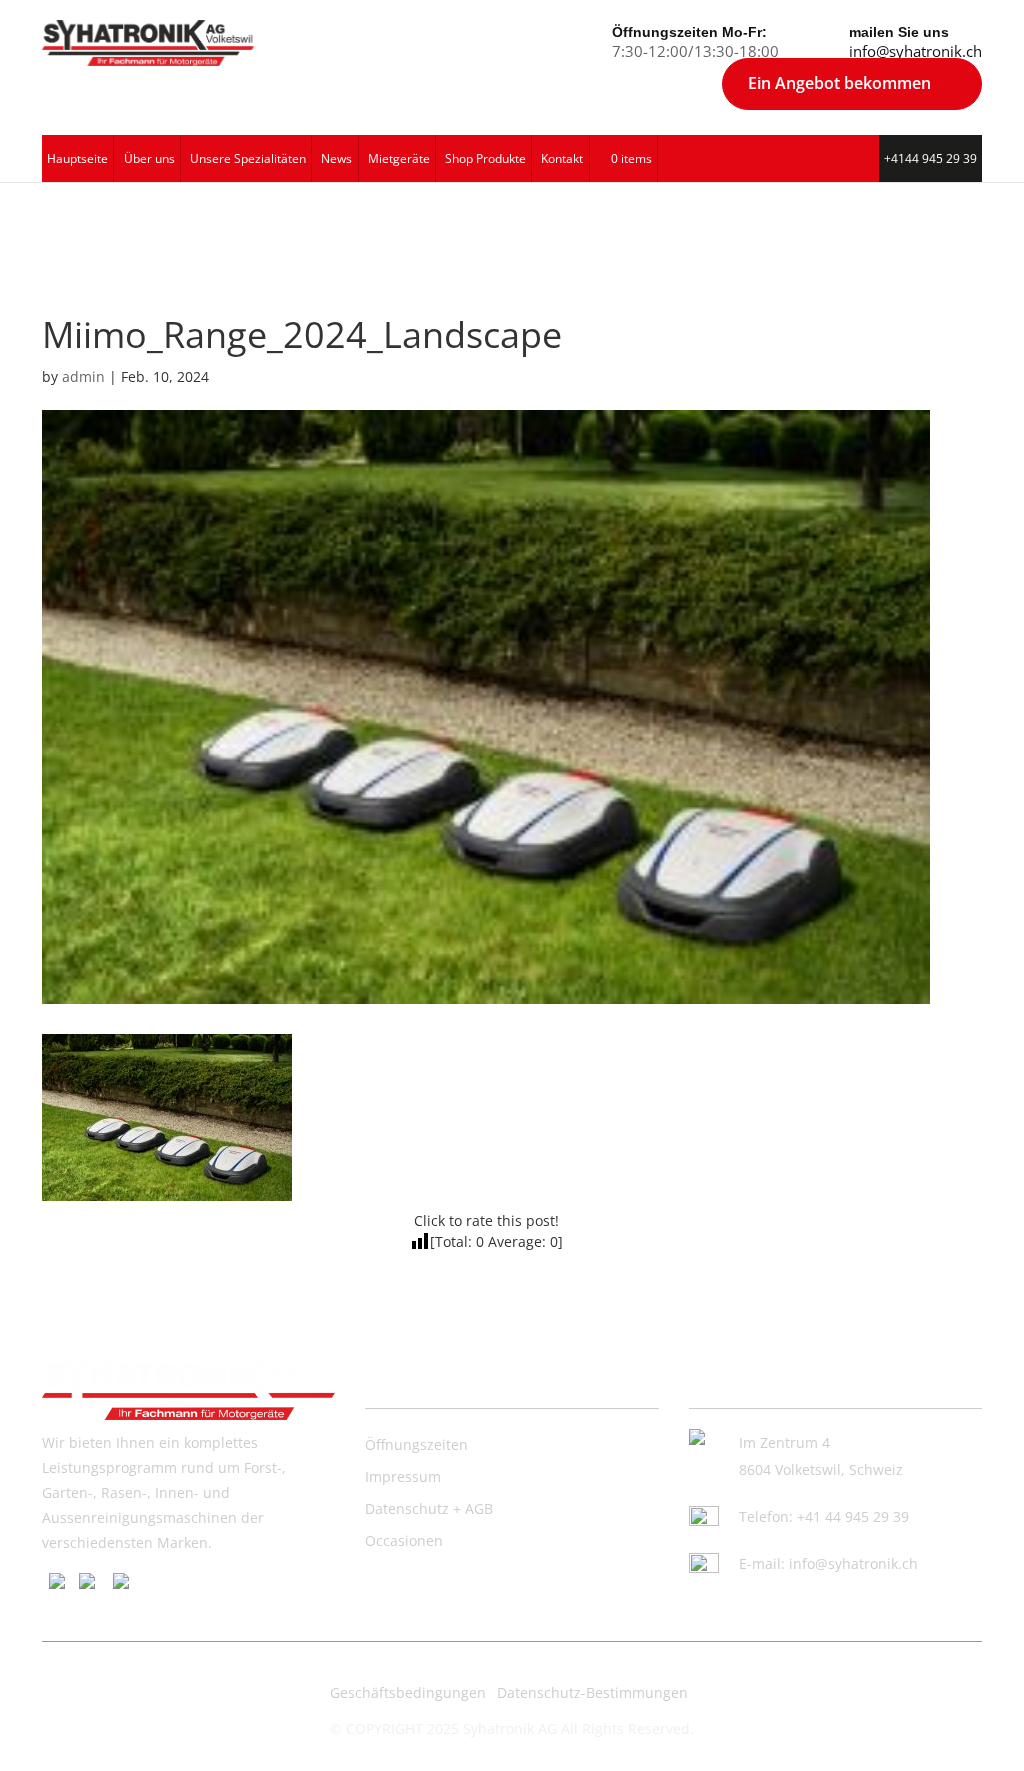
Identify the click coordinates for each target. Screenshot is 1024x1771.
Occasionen (404, 1540)
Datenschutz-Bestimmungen (592, 1692)
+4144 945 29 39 (930, 158)
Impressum (403, 1476)
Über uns (149, 158)
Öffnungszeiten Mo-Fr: (689, 32)
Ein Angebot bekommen (839, 83)
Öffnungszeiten (416, 1444)
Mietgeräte (399, 158)
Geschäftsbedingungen (408, 1692)
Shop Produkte (485, 158)
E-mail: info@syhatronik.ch (828, 1563)
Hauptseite (77, 158)
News (336, 158)
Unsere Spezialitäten (248, 158)
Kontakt (562, 158)
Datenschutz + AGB (429, 1508)
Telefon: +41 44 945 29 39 (824, 1516)
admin (83, 376)
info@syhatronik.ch (915, 51)
